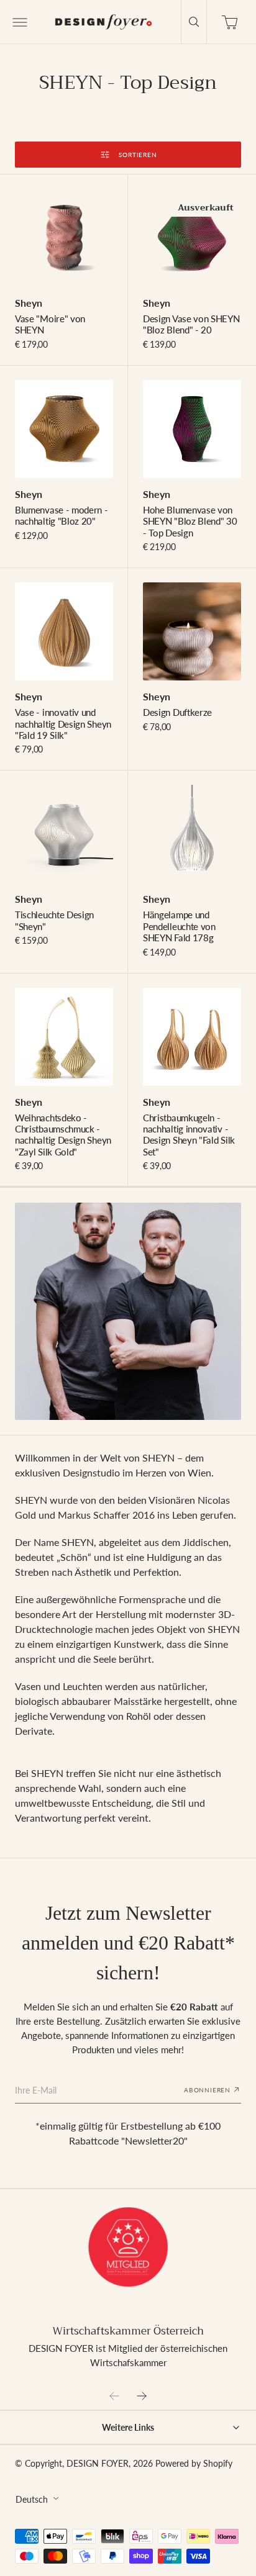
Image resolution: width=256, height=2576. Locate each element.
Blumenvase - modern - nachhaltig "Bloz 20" (62, 515)
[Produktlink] (64, 238)
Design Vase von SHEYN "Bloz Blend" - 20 (191, 324)
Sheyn (29, 303)
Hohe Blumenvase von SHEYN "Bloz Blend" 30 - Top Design (190, 521)
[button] (19, 22)
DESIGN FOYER (98, 2464)
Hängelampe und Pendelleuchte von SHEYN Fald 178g (179, 926)
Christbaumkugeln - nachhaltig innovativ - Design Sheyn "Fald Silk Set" (189, 1135)
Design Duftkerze (177, 712)
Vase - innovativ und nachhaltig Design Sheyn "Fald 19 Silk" (63, 724)
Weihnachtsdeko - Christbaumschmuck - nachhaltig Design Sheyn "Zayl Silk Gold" (63, 1135)
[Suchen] (194, 22)
